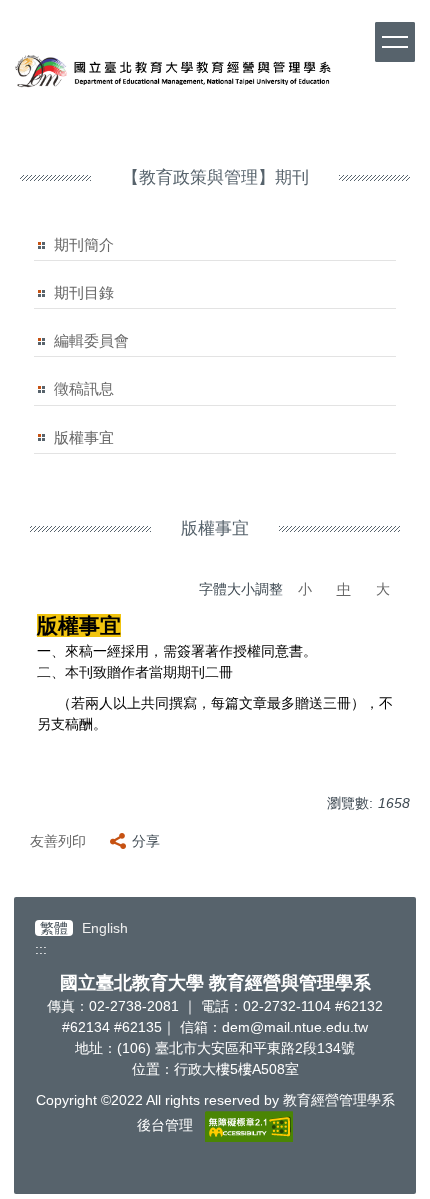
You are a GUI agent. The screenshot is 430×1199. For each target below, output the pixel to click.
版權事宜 (84, 437)
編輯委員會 (91, 340)
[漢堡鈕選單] (395, 42)
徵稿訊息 (84, 388)
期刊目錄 (84, 292)
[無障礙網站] (249, 1125)
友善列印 (58, 841)
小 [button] (305, 589)
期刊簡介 (84, 244)
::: (41, 949)
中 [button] (344, 589)
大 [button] (383, 589)
